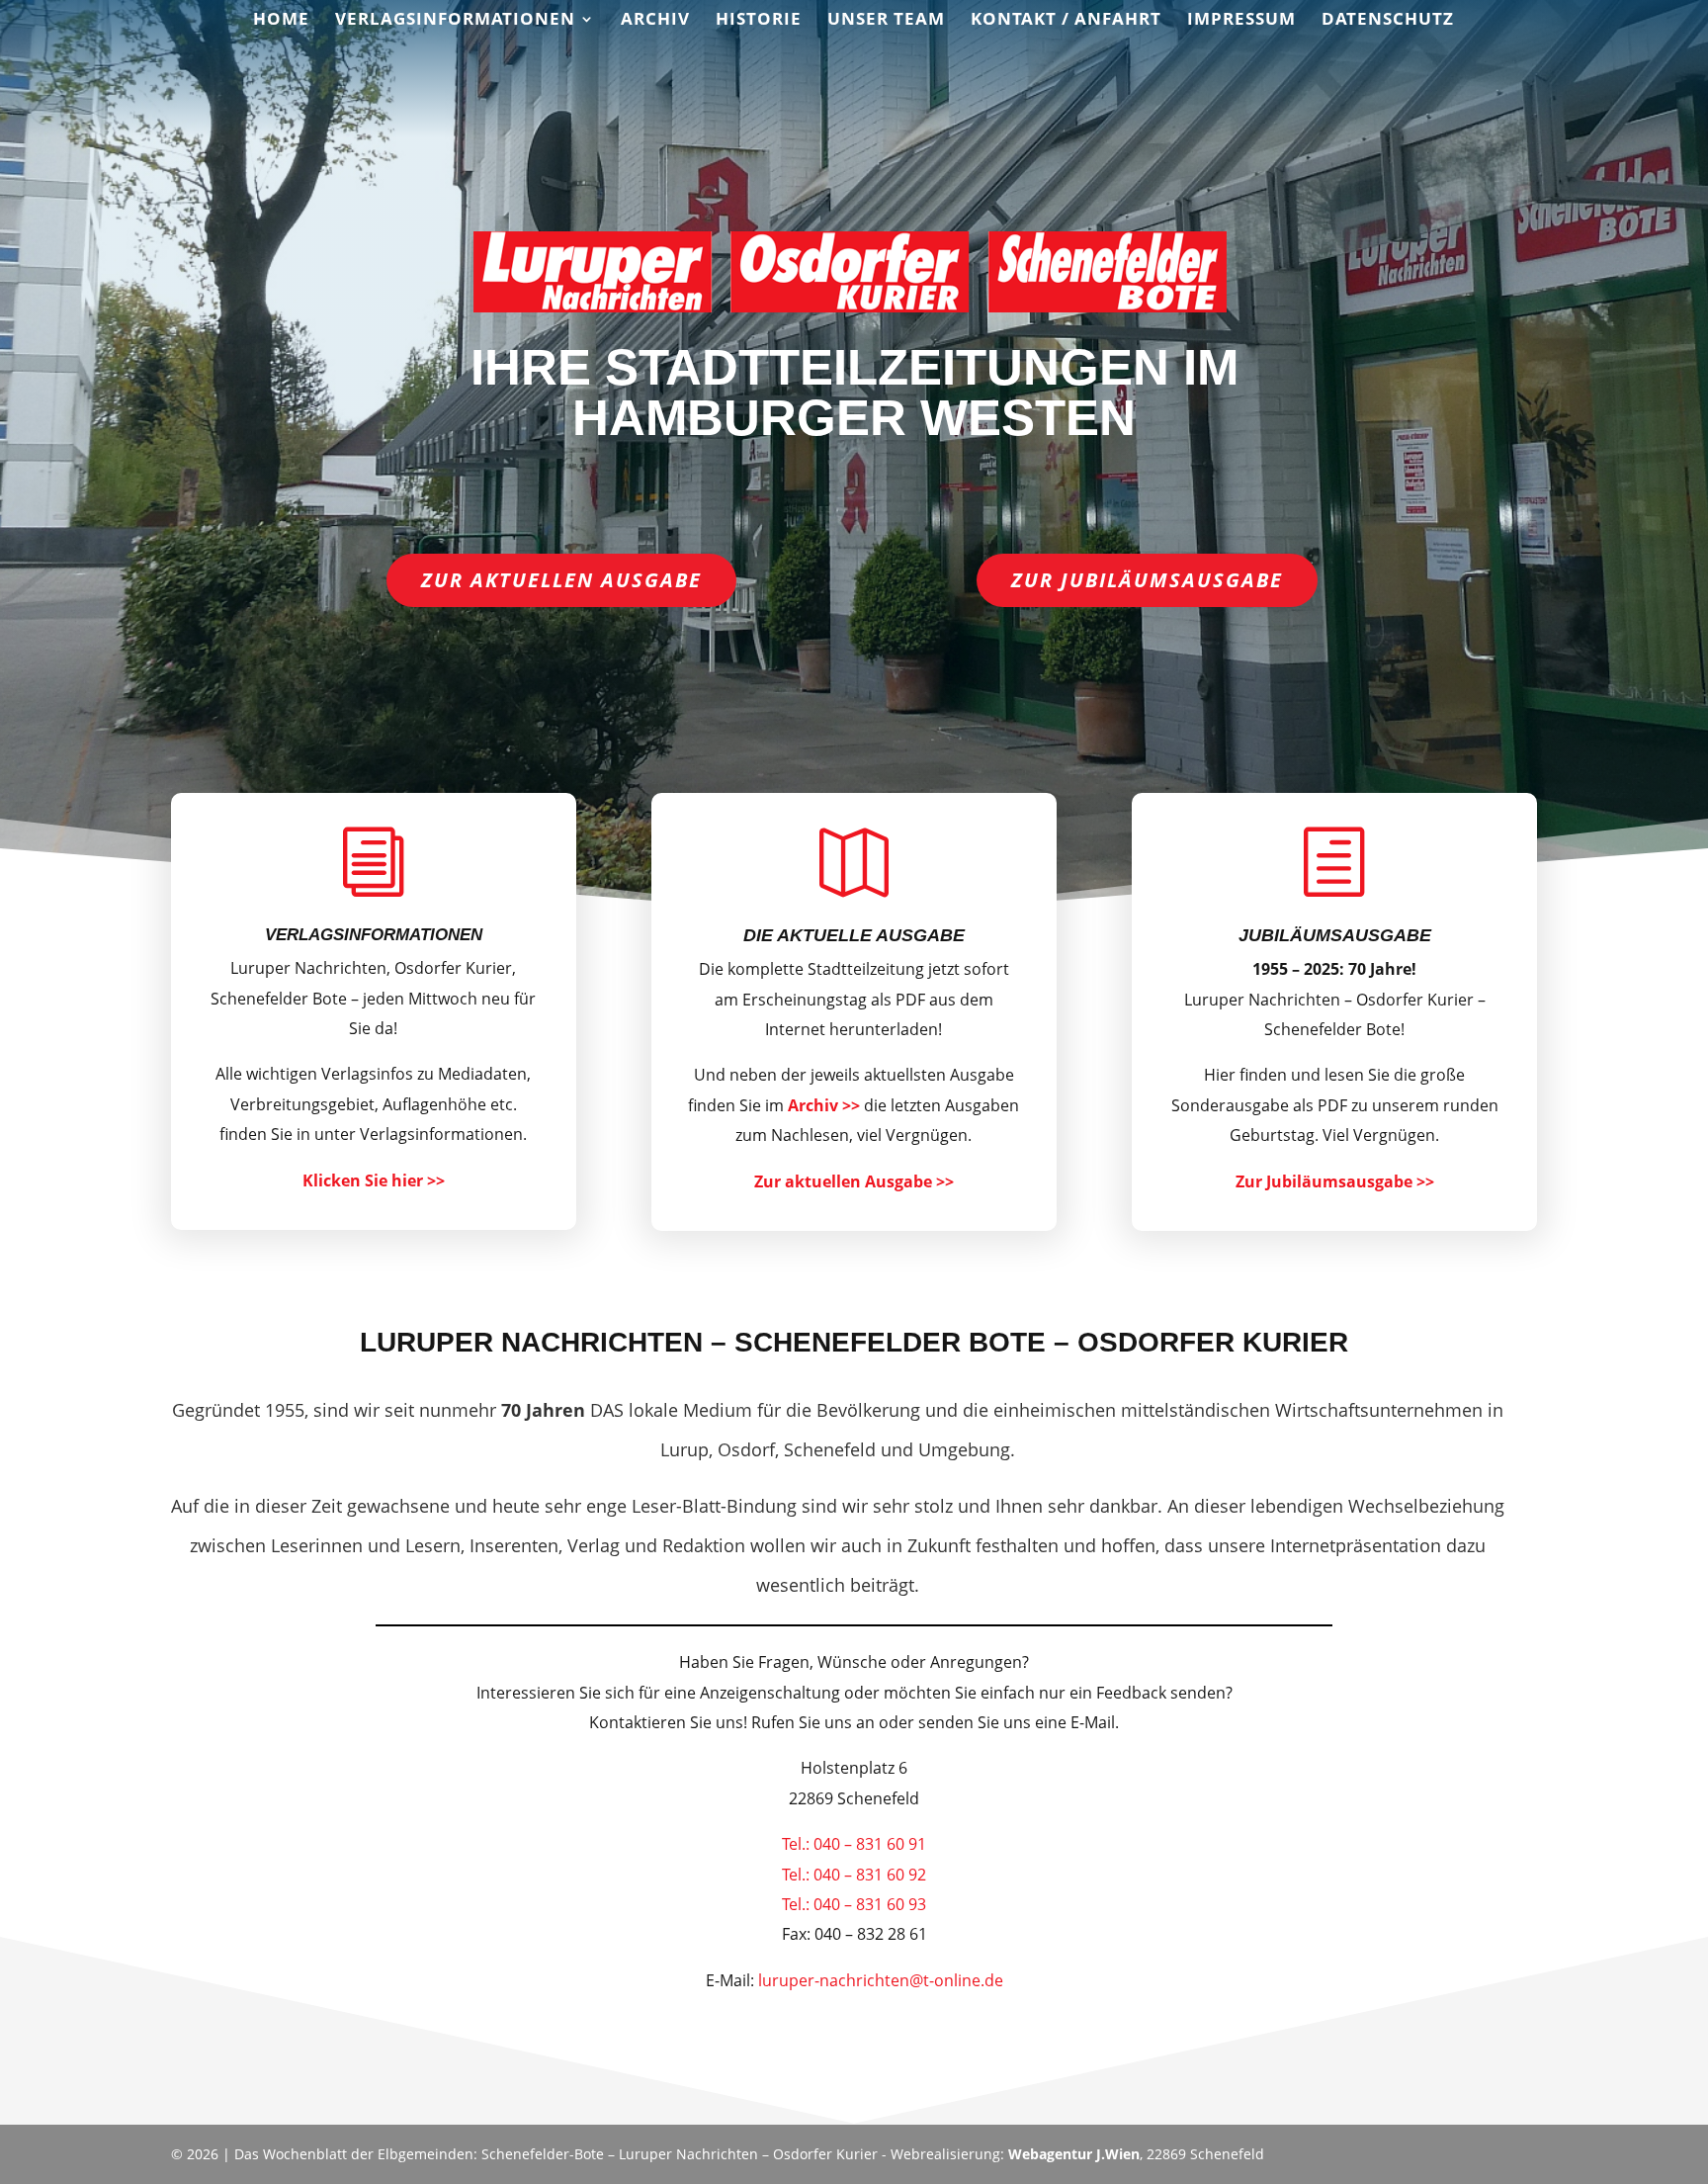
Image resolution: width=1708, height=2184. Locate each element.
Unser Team (886, 21)
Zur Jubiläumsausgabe (1147, 580)
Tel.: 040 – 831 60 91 (854, 1844)
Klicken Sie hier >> (374, 1180)
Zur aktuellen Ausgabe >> (854, 1181)
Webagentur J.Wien (1074, 2154)
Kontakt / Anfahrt (1066, 21)
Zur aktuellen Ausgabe (561, 580)
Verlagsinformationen (455, 21)
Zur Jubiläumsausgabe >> (1335, 1181)
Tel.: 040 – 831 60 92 (854, 1875)
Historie (759, 21)
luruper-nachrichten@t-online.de (881, 1980)
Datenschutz (1388, 21)
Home (281, 21)
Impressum (1241, 21)
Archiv (655, 21)
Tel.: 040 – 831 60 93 (854, 1904)
